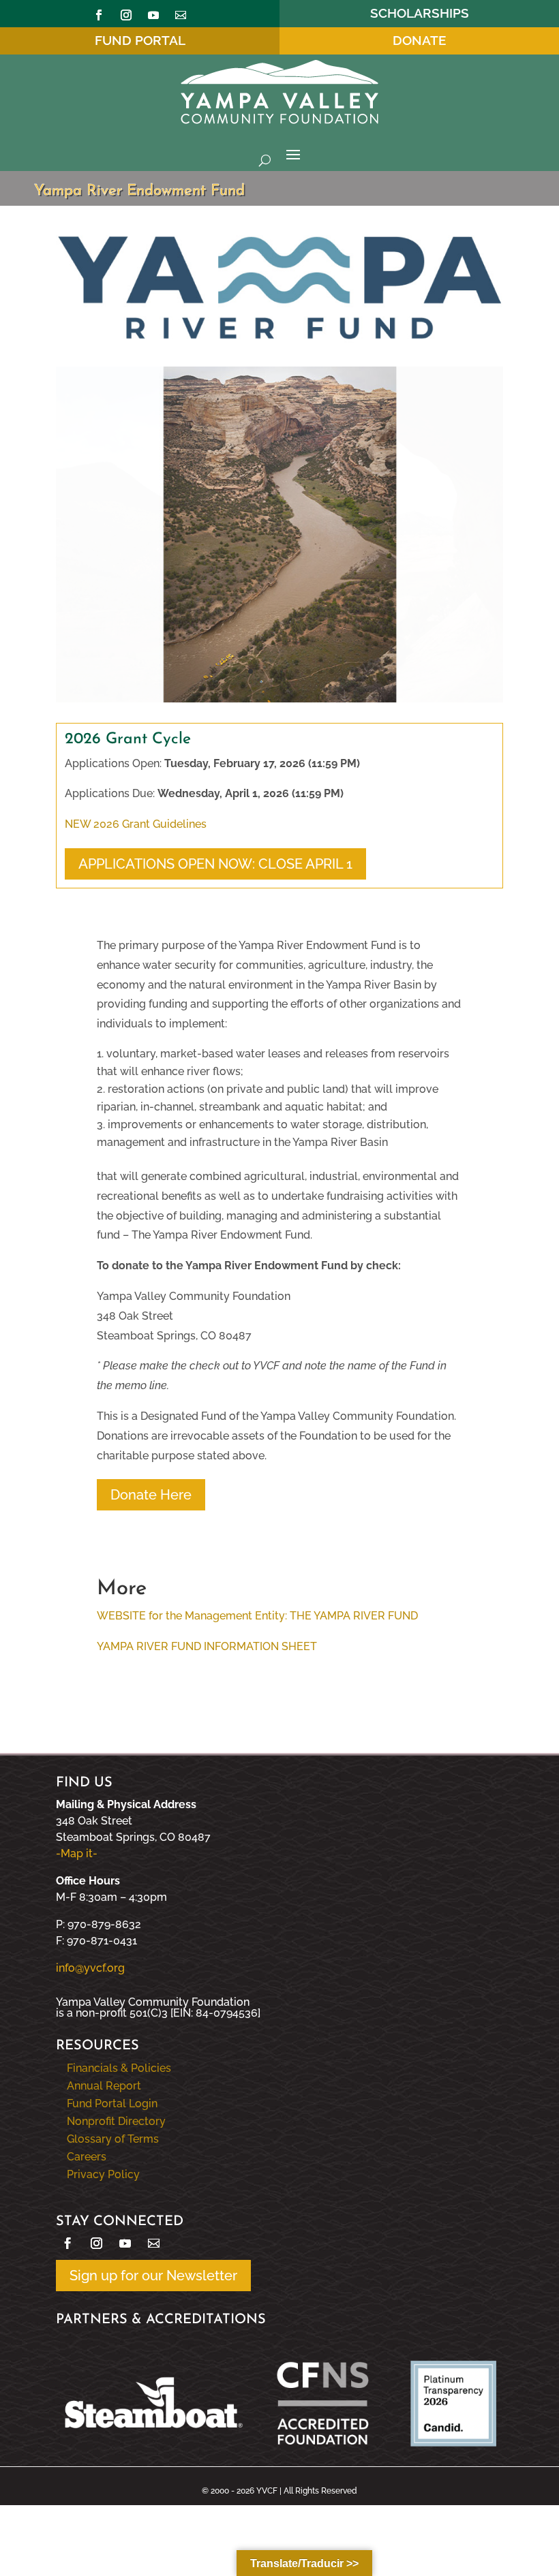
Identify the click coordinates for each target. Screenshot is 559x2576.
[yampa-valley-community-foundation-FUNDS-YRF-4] (279, 699)
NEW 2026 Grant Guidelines (136, 824)
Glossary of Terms (113, 2139)
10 (332, 671)
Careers (87, 2157)
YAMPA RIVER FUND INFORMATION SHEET (207, 1646)
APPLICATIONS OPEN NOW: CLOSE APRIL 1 (215, 864)
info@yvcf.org (90, 1968)
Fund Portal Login (112, 2104)
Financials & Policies (119, 2068)
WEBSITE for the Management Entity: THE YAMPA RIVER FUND (257, 1616)
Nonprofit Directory (116, 2121)
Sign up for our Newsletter (153, 2276)
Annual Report (104, 2086)
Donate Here (151, 1495)
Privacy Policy (103, 2174)
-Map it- (77, 1853)
